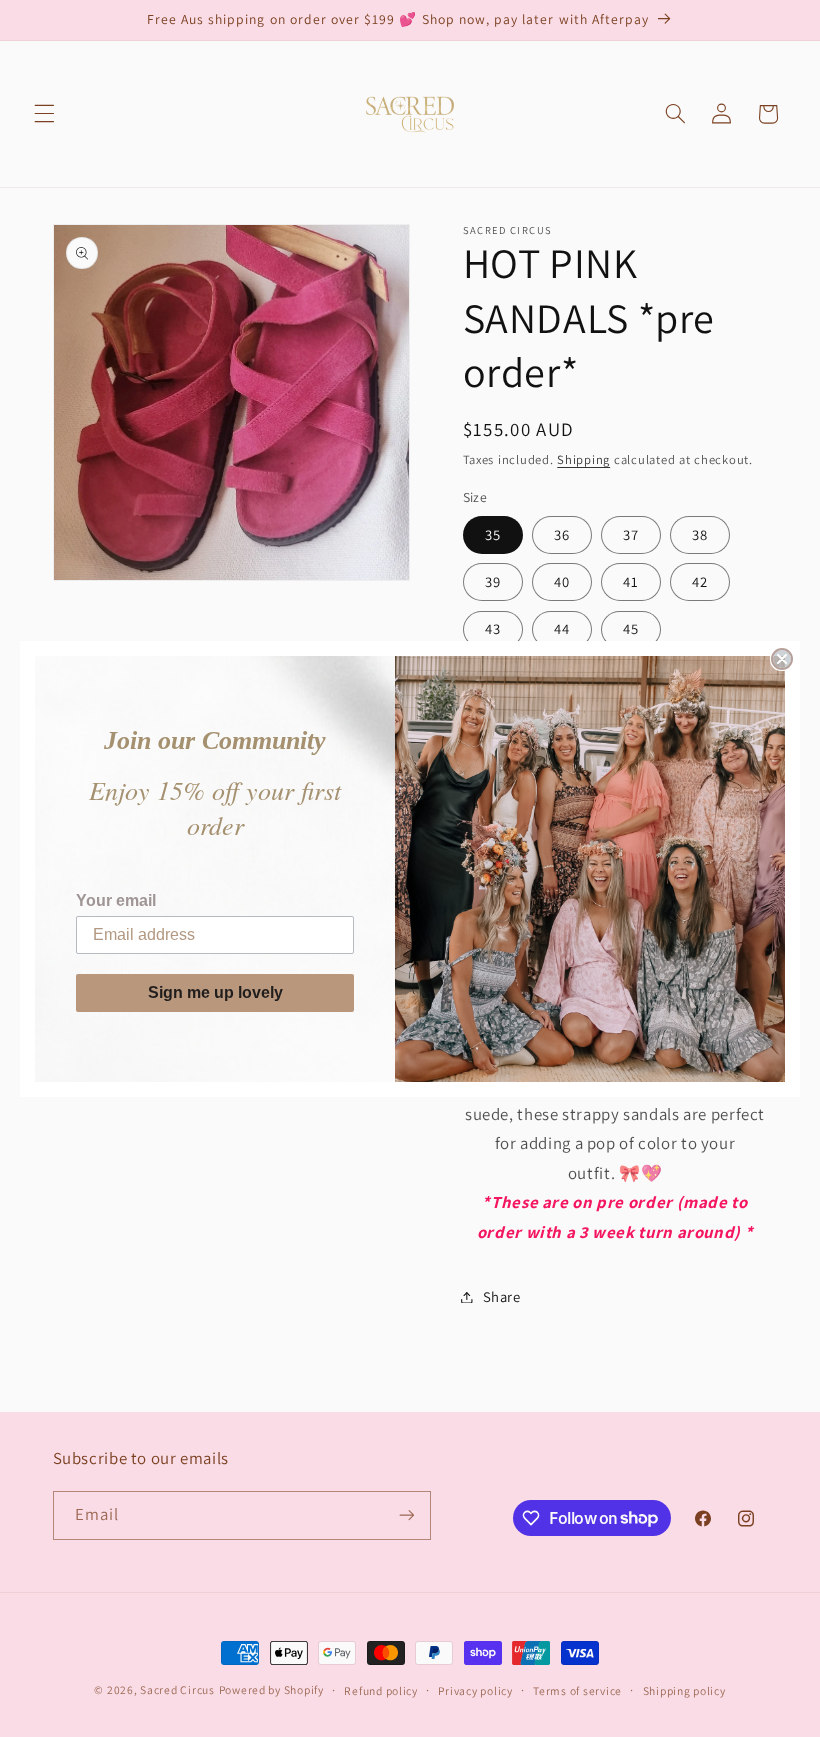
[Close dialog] (782, 659)
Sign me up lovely (215, 992)
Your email (116, 900)
